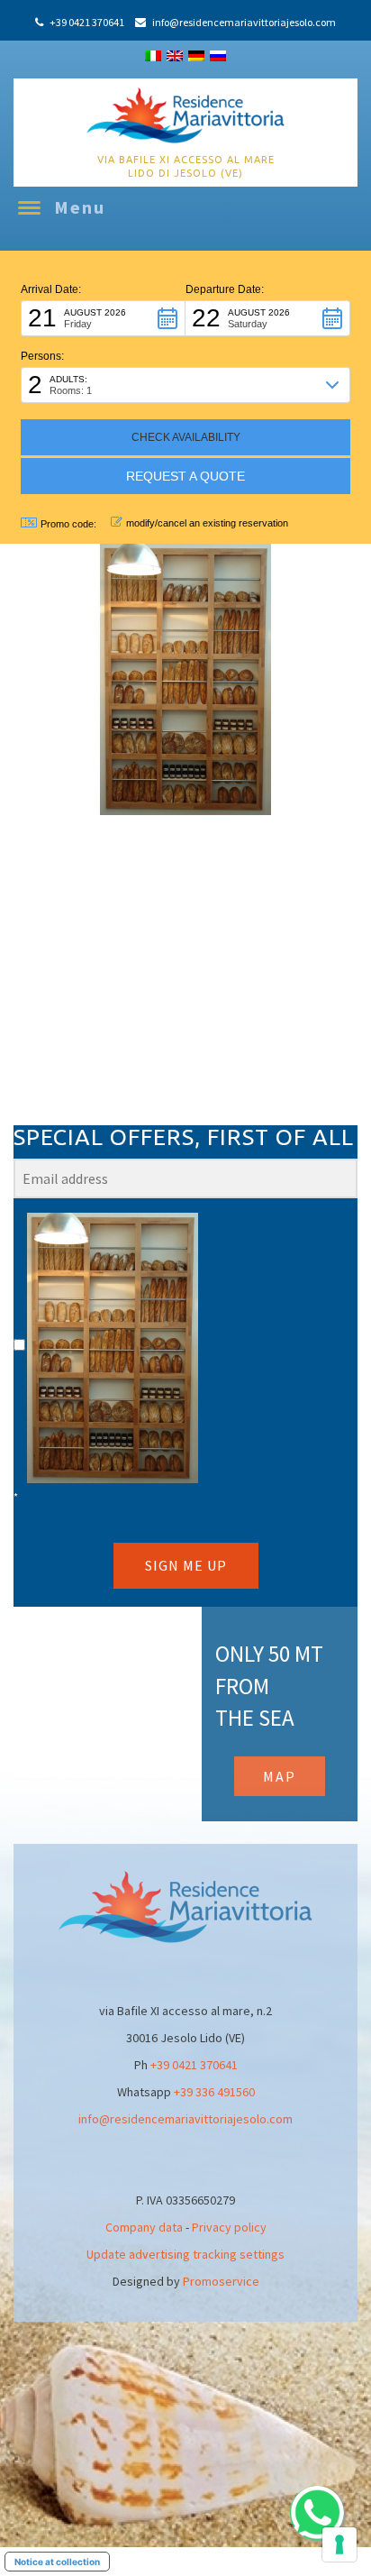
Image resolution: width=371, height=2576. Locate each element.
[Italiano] (153, 56)
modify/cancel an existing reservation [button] (207, 523)
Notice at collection (57, 2562)
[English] (175, 56)
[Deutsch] (196, 56)
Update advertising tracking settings (185, 2254)
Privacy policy (229, 2227)
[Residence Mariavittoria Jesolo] (185, 114)
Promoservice (221, 2281)
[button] (103, 318)
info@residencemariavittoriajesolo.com (185, 2119)
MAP (280, 1776)
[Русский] (218, 56)
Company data (144, 2227)
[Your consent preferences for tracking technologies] (339, 2544)
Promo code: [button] (68, 524)
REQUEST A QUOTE (185, 476)
